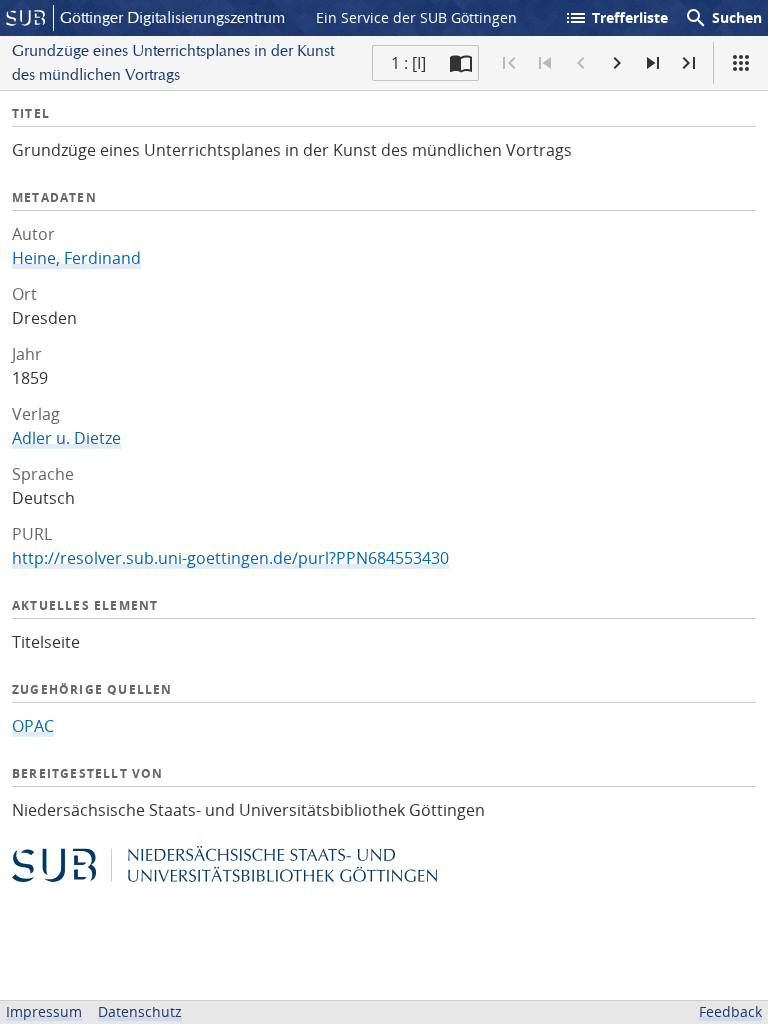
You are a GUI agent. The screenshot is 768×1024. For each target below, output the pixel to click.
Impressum (44, 1011)
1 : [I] (408, 63)
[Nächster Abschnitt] (653, 63)
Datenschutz (140, 1011)
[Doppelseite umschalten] (461, 63)
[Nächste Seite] (617, 63)
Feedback (730, 1011)
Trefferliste (616, 18)
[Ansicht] (741, 63)
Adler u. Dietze (66, 438)
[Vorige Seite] (581, 63)
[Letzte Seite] (689, 63)
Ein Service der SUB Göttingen (416, 17)
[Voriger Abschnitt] (545, 63)
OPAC (33, 726)
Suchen (723, 18)
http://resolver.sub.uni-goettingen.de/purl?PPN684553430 (230, 558)
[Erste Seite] (509, 63)
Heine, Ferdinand (76, 258)
